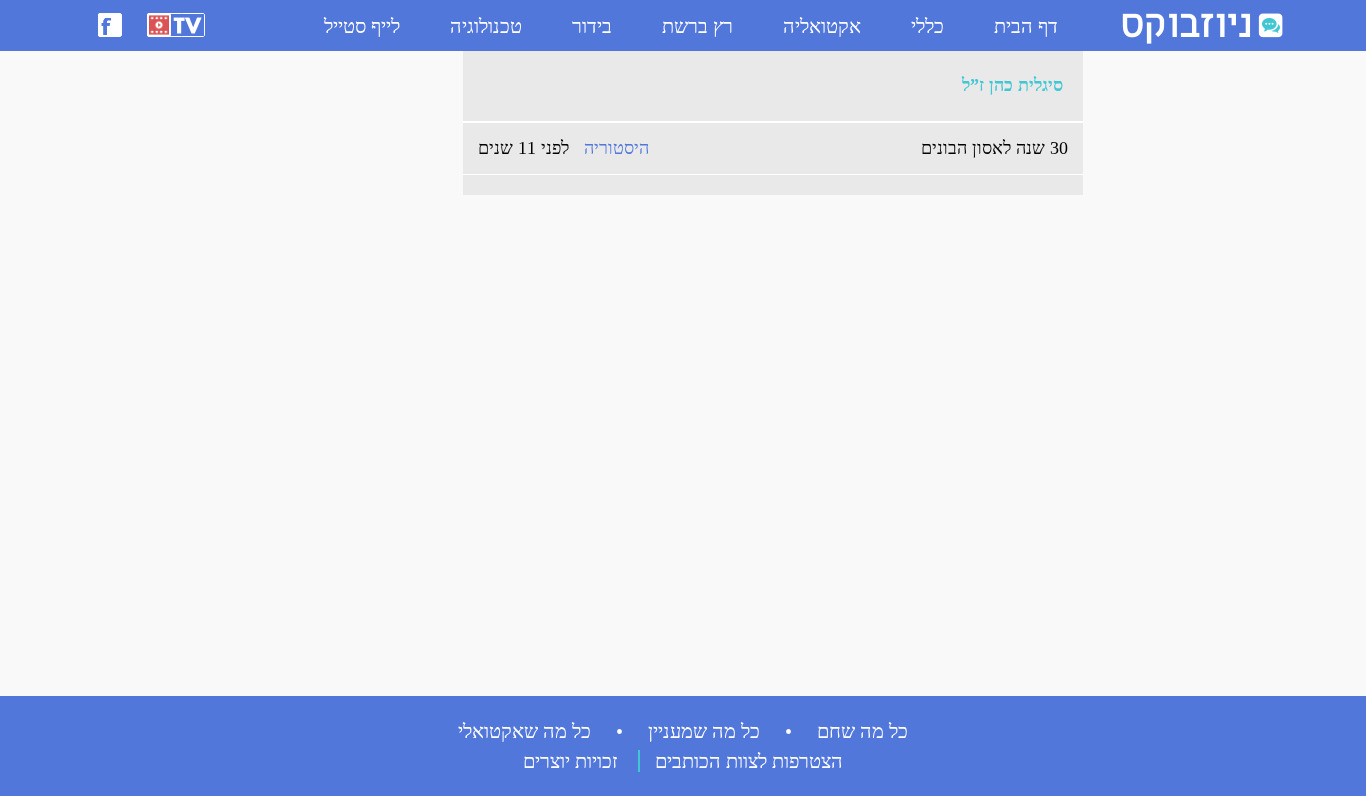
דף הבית (1026, 26)
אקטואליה (822, 26)
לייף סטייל (362, 26)
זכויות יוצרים (570, 761)
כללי (927, 26)
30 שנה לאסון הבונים (994, 148)
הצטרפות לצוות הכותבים (749, 761)
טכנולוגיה (486, 26)
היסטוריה (616, 148)
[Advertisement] (1173, 361)
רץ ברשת (697, 26)
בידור (592, 26)
